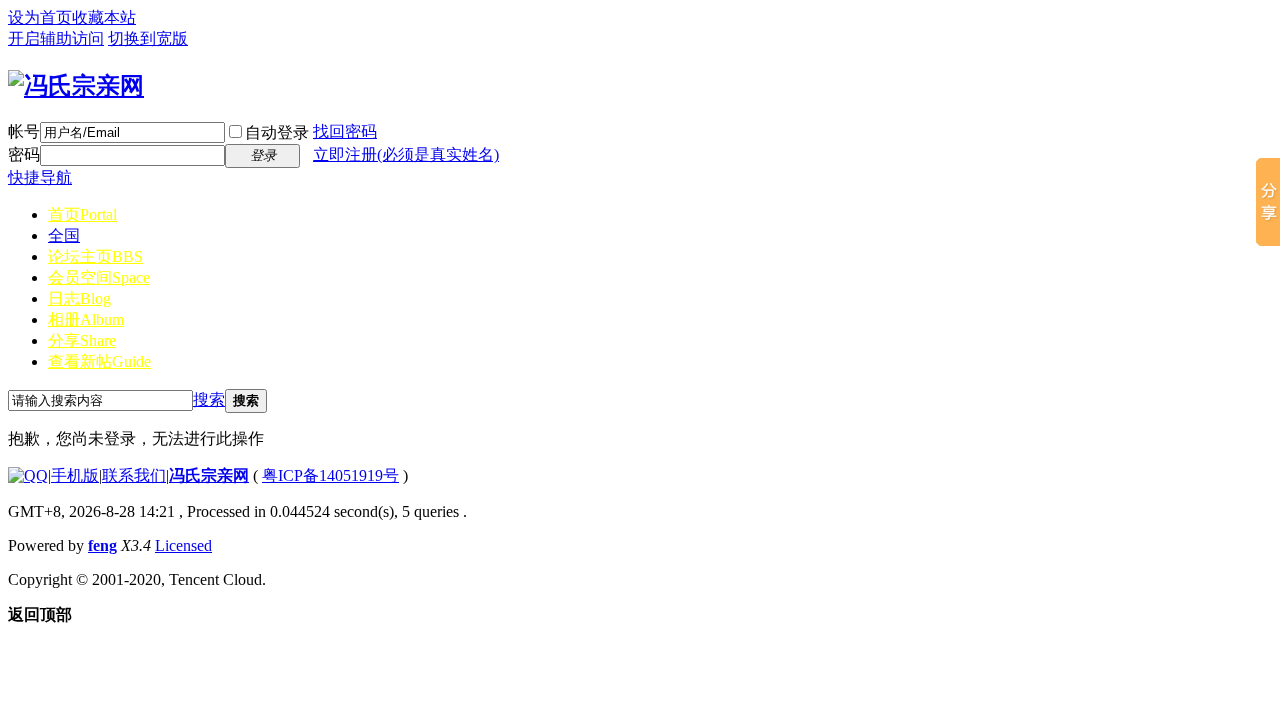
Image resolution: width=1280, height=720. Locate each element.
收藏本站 (104, 17)
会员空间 (99, 277)
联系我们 (134, 475)
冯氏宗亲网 (209, 475)
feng (102, 545)
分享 (82, 340)
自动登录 (277, 132)
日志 (79, 298)
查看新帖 (99, 361)
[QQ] (28, 475)
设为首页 (40, 17)
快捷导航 (40, 177)
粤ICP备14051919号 (330, 475)
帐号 (24, 131)
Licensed (183, 545)
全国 (64, 235)
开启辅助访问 (56, 38)
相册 (86, 319)
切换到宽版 (148, 38)
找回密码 (345, 131)
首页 (82, 214)
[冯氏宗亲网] (76, 86)
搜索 (209, 399)
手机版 (75, 475)
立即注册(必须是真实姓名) (406, 154)
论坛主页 (95, 256)
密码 (24, 154)
